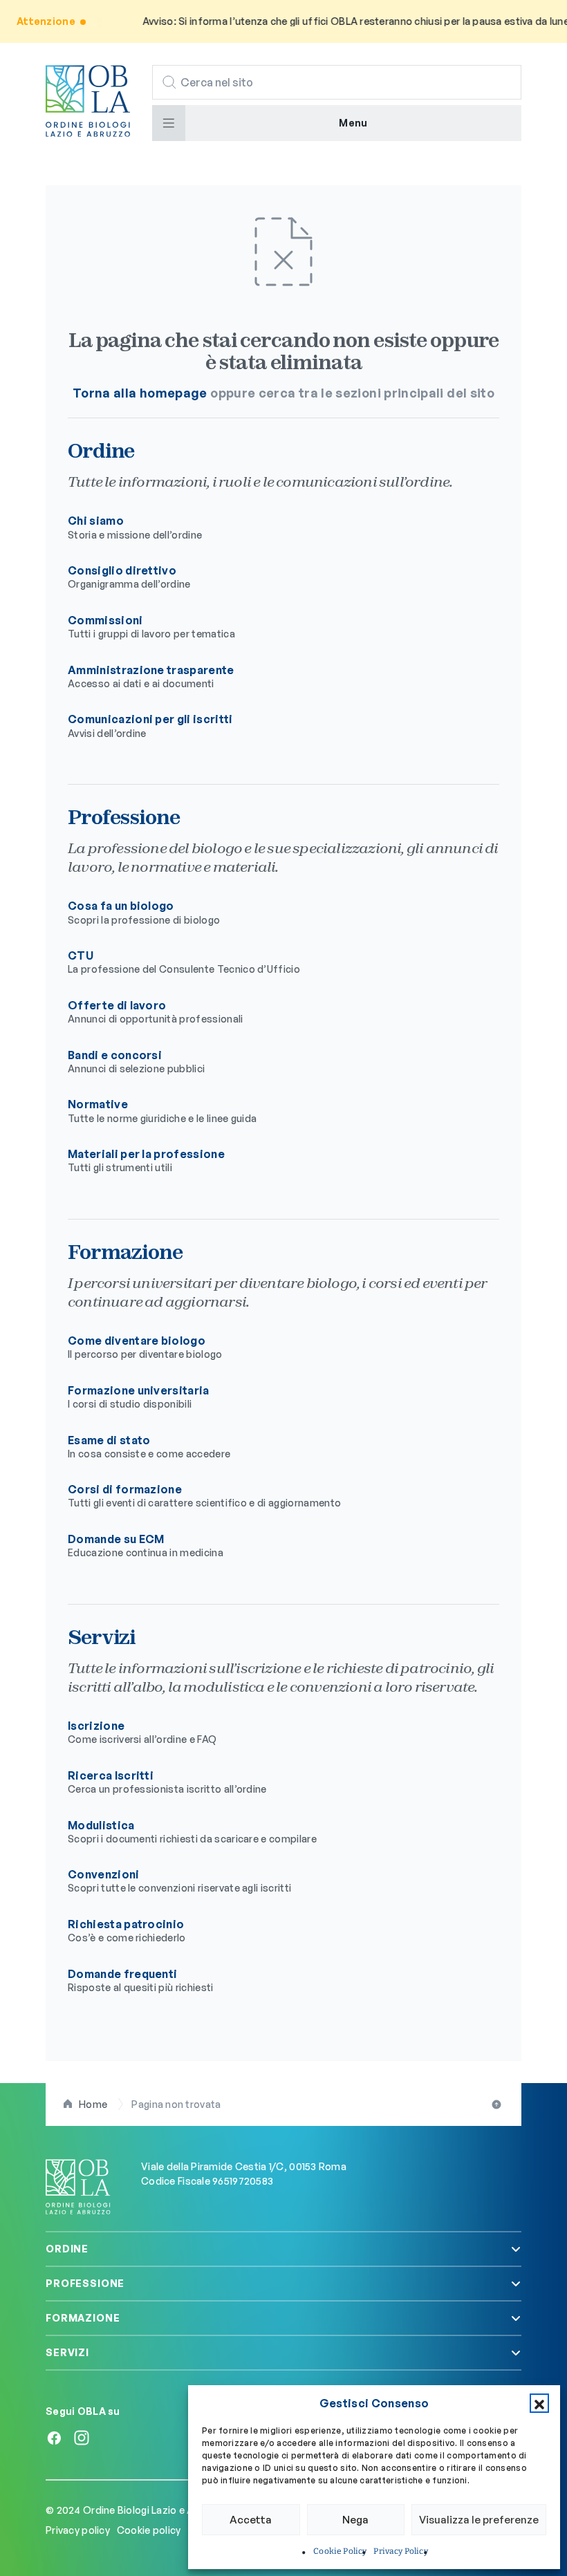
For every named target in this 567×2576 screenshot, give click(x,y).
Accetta (251, 2520)
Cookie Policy (340, 2551)
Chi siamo (135, 527)
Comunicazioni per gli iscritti (150, 725)
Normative (162, 1110)
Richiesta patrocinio (127, 1930)
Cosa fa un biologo (144, 912)
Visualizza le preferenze (479, 2520)
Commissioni (151, 626)
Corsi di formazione (204, 1495)
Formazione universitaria (139, 1397)
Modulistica (192, 1831)
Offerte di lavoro (156, 1011)
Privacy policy (79, 2530)
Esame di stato (149, 1446)
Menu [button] (353, 123)
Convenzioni (179, 1880)
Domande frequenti (141, 1980)
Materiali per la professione (146, 1160)
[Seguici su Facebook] (54, 2438)
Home (93, 2104)
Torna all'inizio (498, 2104)
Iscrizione (142, 1732)
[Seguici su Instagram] (82, 2438)
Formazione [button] (83, 2318)
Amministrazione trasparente (151, 676)
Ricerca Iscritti (167, 1782)
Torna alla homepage (140, 393)
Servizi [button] (67, 2352)
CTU (184, 962)
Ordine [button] (67, 2249)
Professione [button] (85, 2283)
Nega (355, 2520)
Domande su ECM (146, 1545)
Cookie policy (149, 2530)
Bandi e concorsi (136, 1061)
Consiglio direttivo (129, 577)
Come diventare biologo (145, 1347)
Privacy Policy (400, 2551)
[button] (539, 2403)
